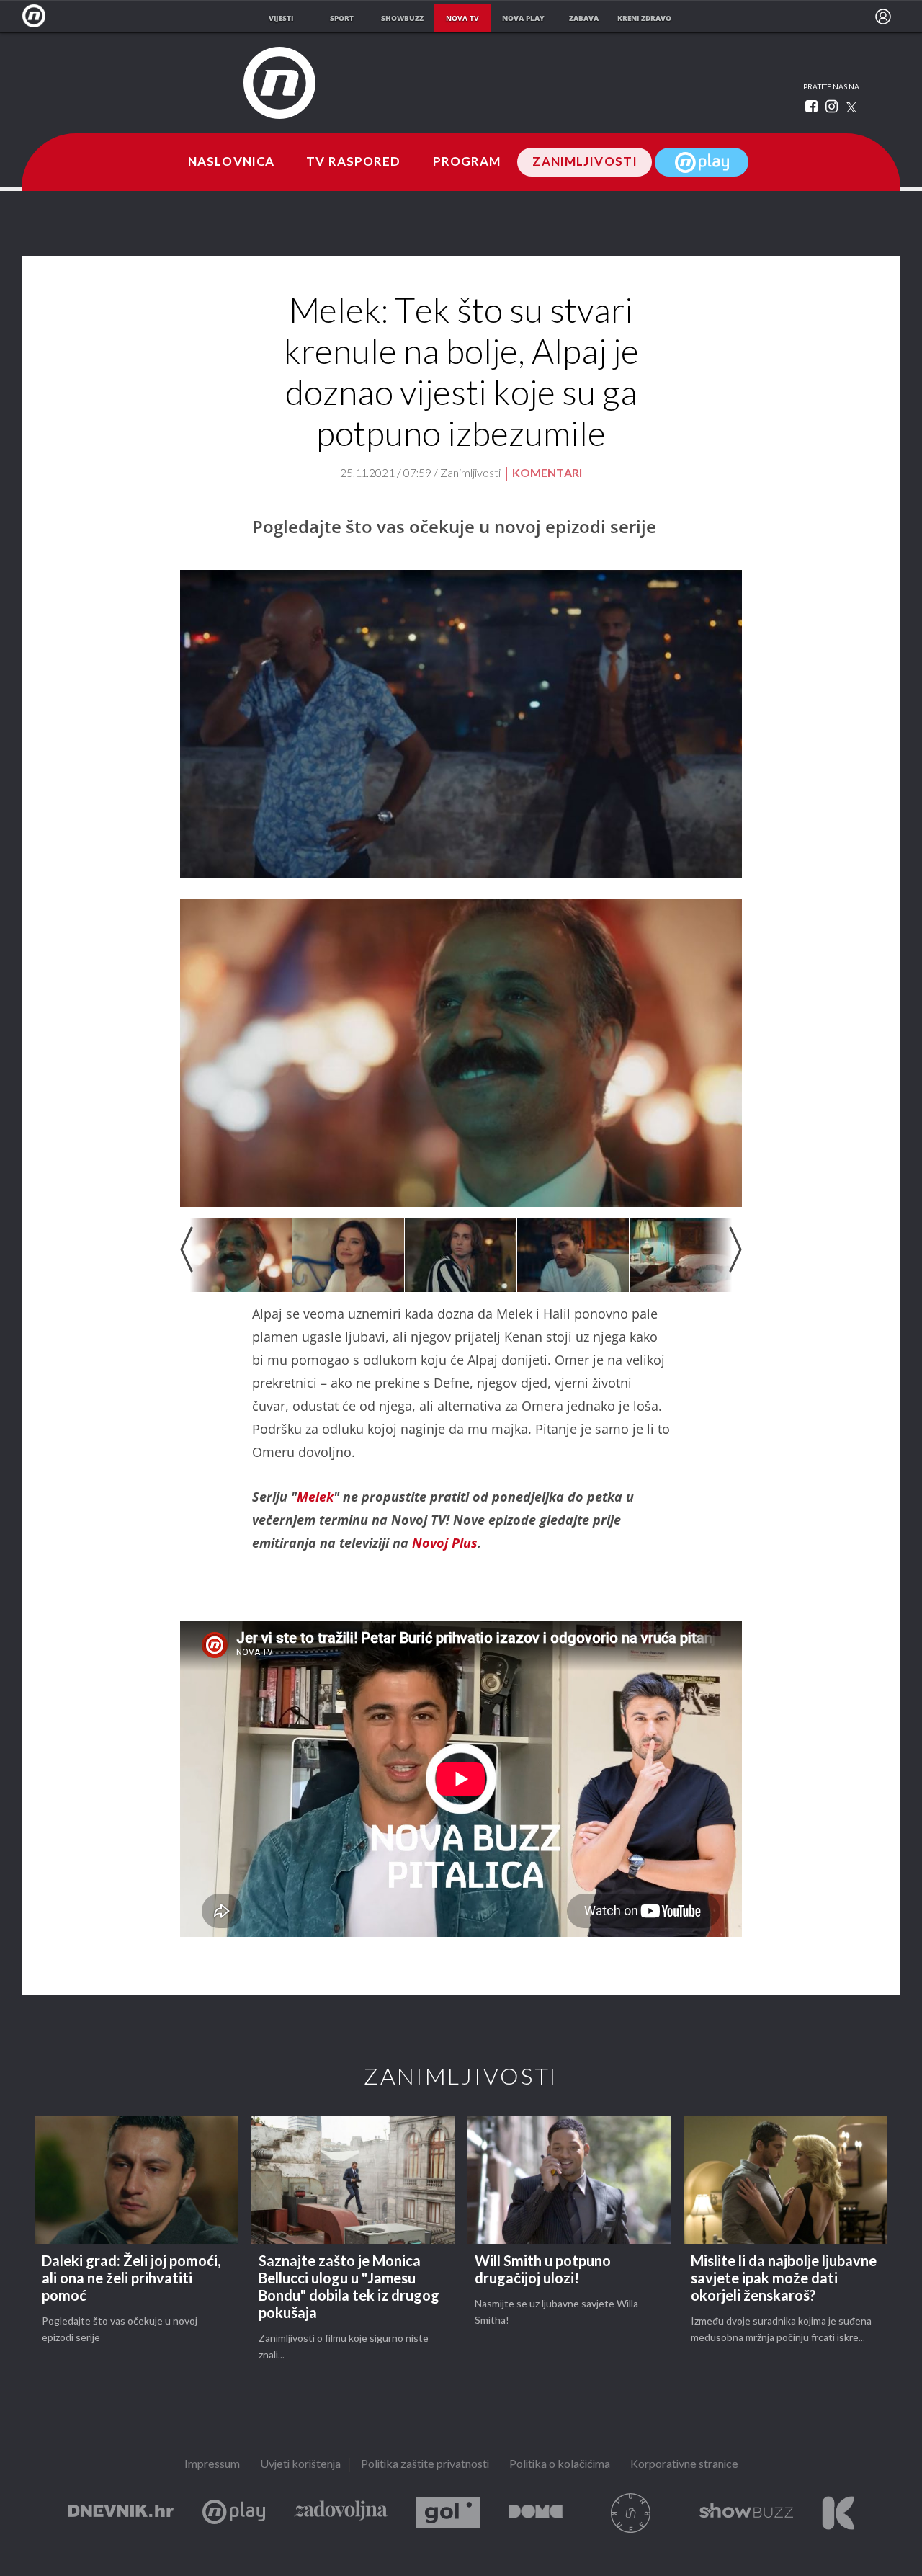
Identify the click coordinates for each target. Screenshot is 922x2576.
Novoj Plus (445, 1543)
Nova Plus (234, 2513)
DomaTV (536, 2513)
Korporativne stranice (684, 2465)
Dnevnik (121, 2513)
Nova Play (702, 162)
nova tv (462, 18)
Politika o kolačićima (560, 2465)
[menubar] (883, 17)
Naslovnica (231, 162)
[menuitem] (883, 17)
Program (467, 162)
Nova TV (38, 16)
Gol (448, 2513)
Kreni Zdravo (838, 2513)
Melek (315, 1497)
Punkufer (631, 2513)
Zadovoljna (341, 2513)
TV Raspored (353, 162)
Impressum (212, 2465)
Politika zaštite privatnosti (425, 2465)
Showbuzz (746, 2513)
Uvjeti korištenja (300, 2465)
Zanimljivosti (585, 162)
